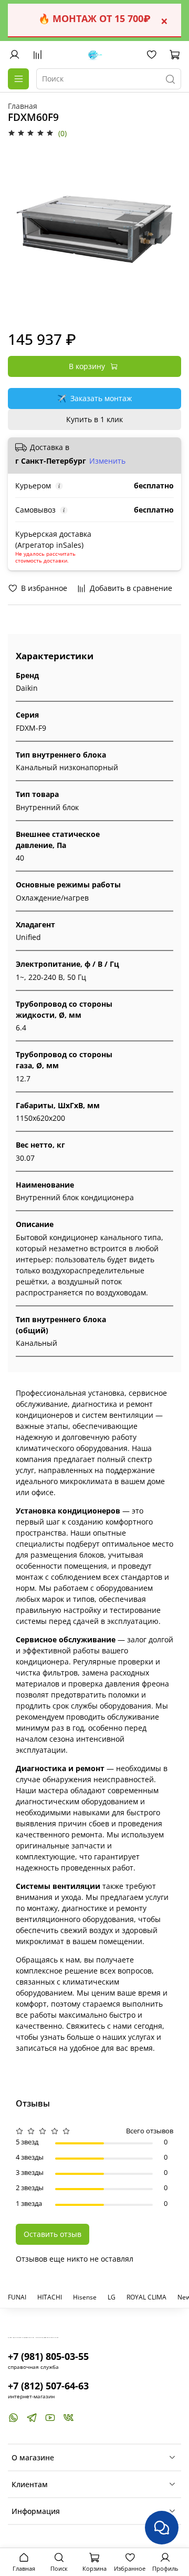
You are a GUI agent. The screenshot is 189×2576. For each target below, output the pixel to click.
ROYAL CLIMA (146, 2297)
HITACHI (50, 2297)
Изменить (107, 461)
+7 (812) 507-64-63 (48, 2386)
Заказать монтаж (94, 398)
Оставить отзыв (52, 2234)
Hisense (85, 2297)
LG (112, 2297)
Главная (23, 106)
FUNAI (17, 2297)
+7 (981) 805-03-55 (48, 2356)
